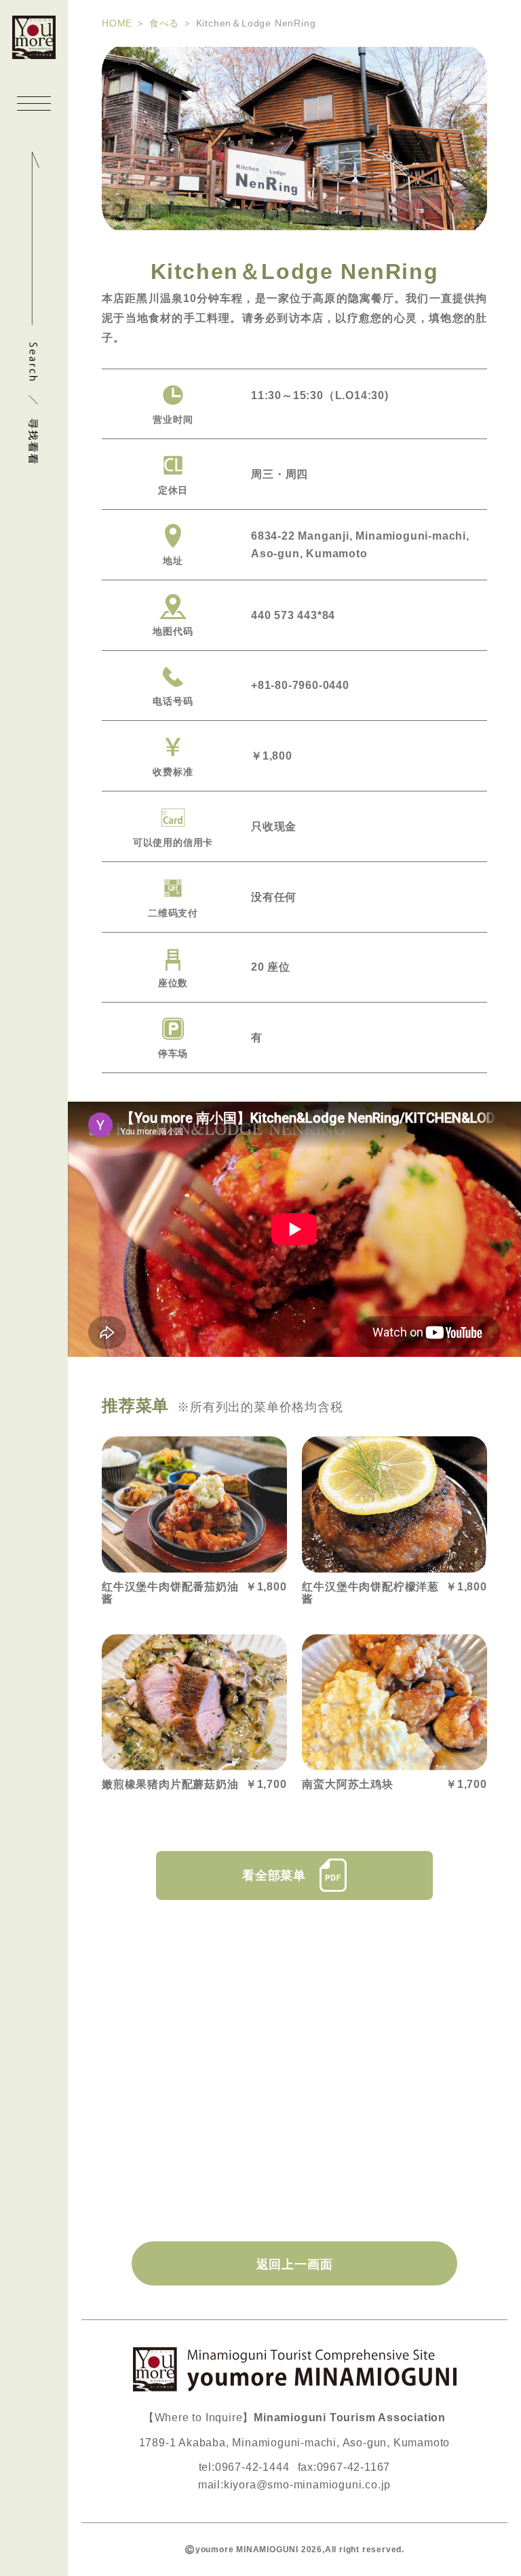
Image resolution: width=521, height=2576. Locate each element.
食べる (164, 23)
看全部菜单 (274, 1875)
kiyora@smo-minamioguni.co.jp (307, 2485)
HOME (117, 23)
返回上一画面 (295, 2264)
